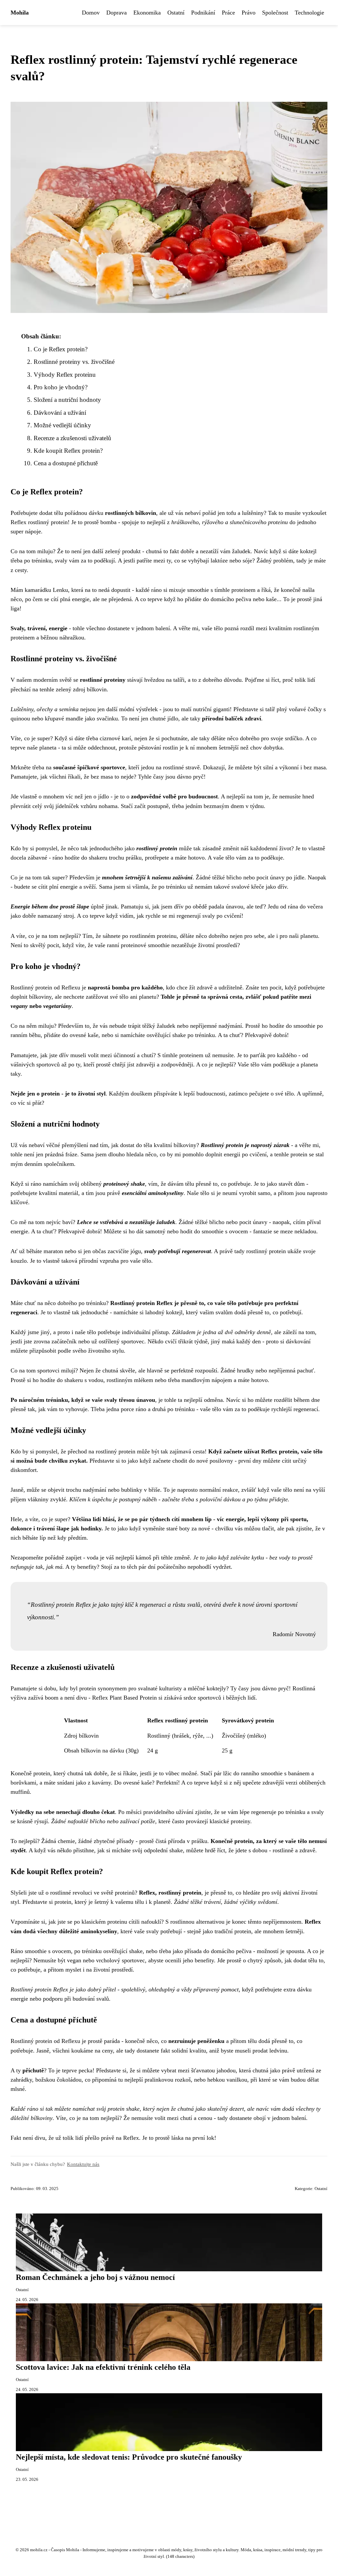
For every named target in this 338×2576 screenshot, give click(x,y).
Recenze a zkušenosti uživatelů (72, 438)
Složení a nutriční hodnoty (67, 400)
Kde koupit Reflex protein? (68, 451)
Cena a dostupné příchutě (66, 463)
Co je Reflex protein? (61, 349)
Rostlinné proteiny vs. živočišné (74, 362)
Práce (228, 13)
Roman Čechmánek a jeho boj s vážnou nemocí (95, 2277)
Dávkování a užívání (60, 413)
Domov (91, 13)
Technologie (309, 13)
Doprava (117, 13)
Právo (249, 13)
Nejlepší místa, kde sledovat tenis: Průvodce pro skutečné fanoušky (129, 2457)
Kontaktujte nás (83, 2164)
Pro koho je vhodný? (61, 387)
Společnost (275, 13)
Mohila (20, 13)
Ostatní (176, 13)
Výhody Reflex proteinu (65, 375)
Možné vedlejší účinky (62, 425)
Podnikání (203, 13)
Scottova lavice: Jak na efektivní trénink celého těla (103, 2367)
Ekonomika (147, 13)
